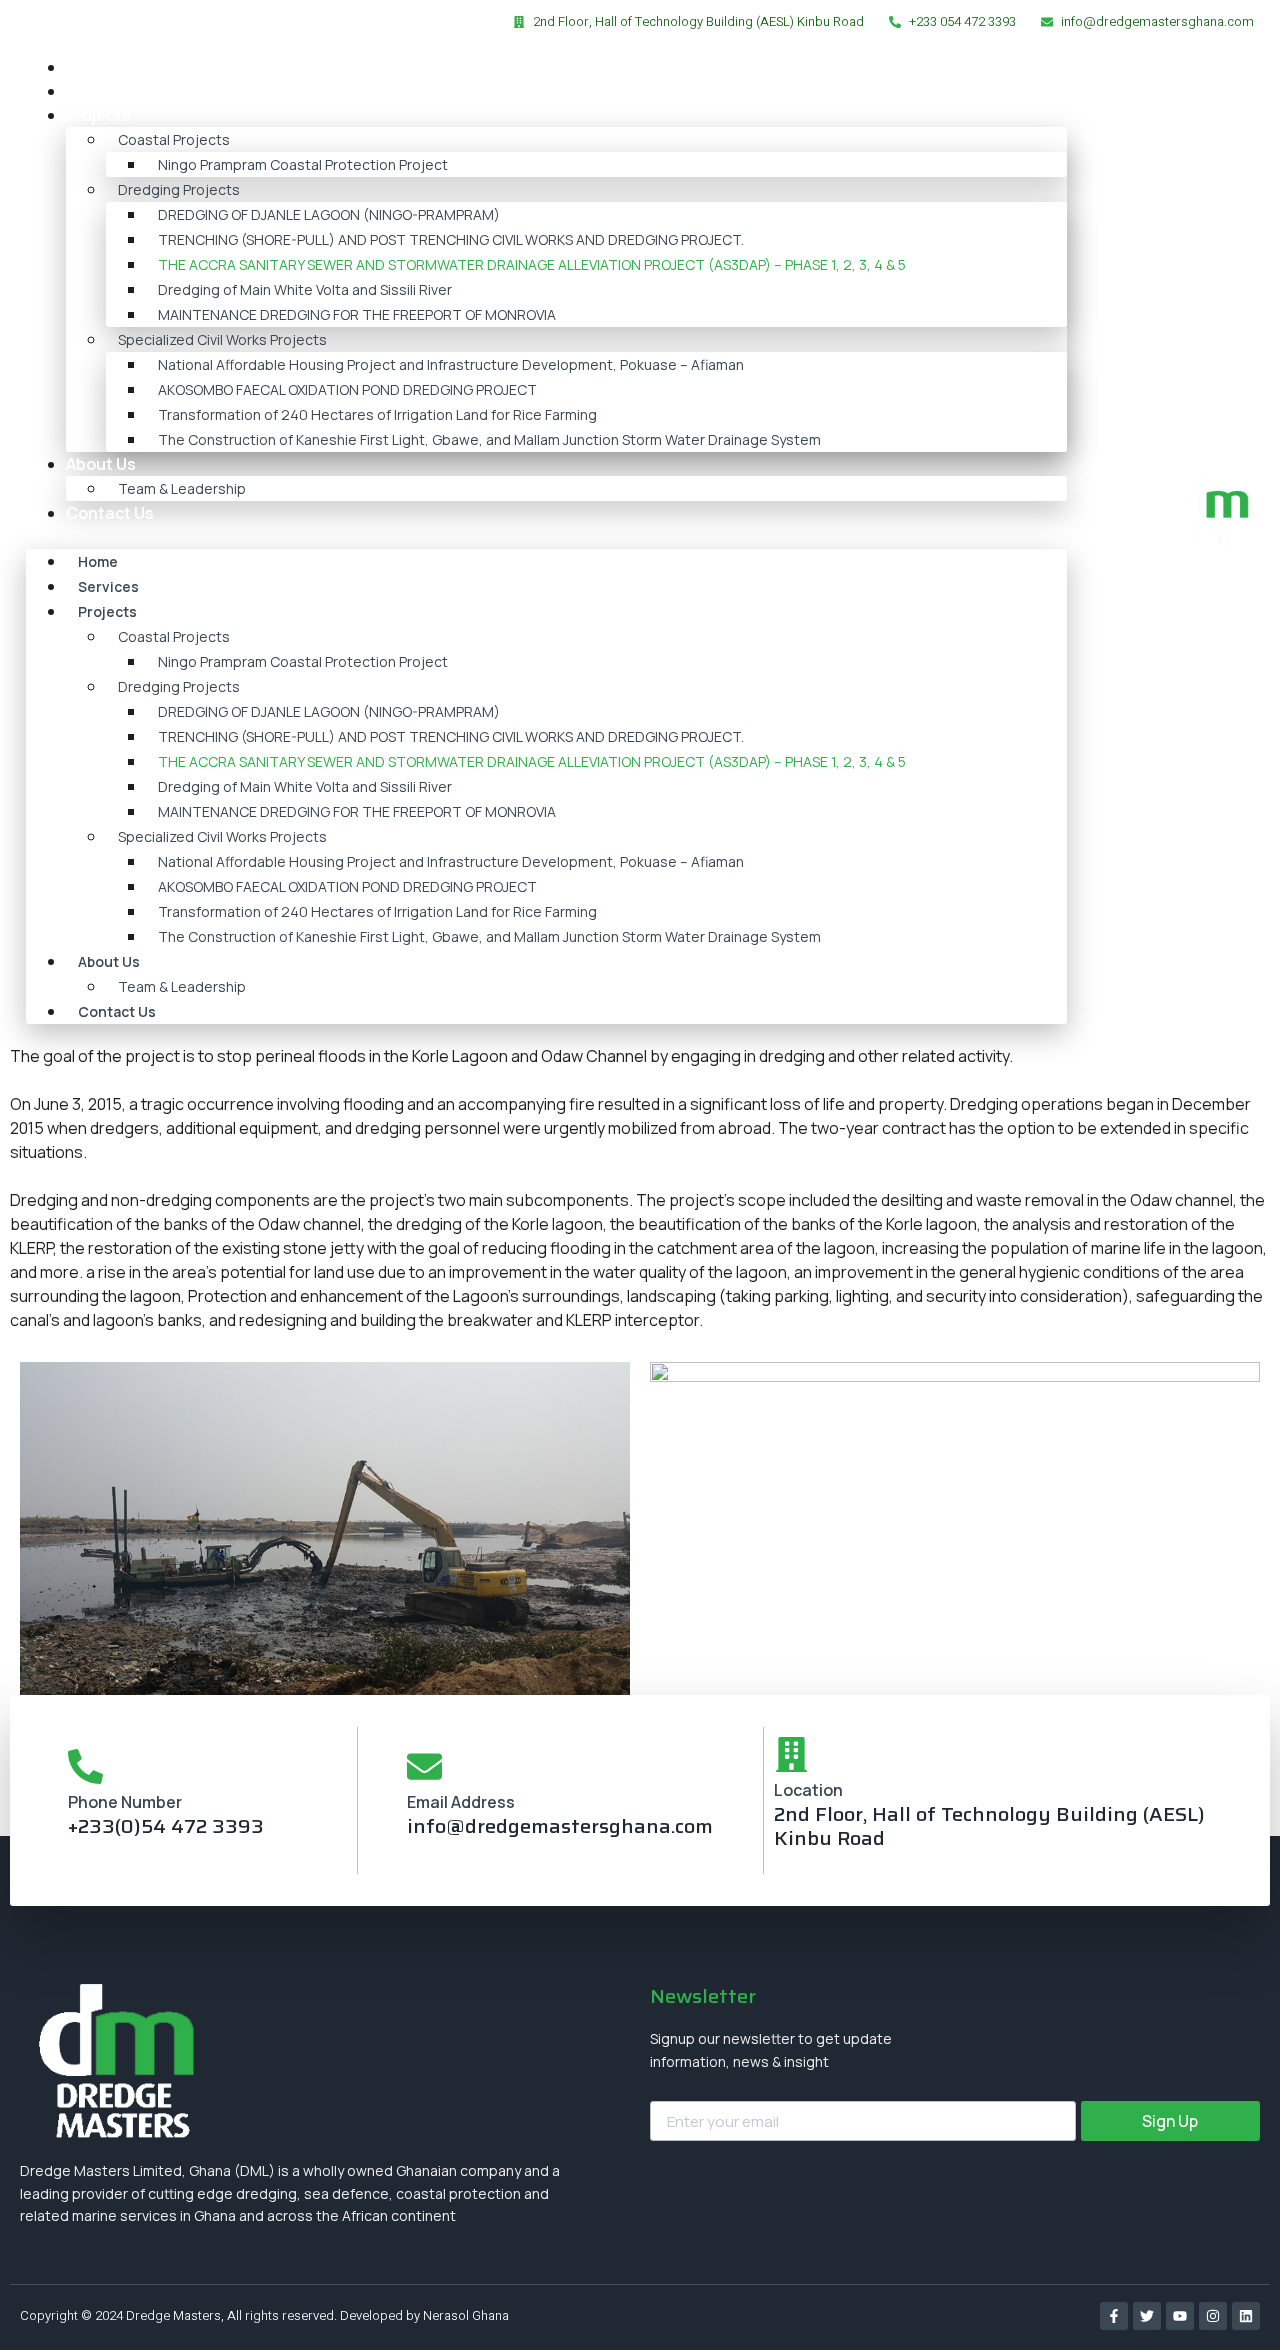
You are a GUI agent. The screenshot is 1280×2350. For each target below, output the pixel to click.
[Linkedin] (1246, 2316)
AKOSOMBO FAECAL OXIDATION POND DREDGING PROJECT (347, 389)
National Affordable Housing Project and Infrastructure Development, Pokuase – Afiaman (451, 364)
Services (99, 91)
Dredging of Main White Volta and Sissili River (305, 289)
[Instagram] (1213, 2316)
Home (88, 67)
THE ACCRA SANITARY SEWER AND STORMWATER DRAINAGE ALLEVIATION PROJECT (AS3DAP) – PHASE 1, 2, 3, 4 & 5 (532, 264)
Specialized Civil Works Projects (222, 339)
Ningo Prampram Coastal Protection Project (303, 164)
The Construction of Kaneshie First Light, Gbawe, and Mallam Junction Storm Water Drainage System (489, 439)
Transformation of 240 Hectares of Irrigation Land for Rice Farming (377, 414)
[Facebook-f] (1114, 2316)
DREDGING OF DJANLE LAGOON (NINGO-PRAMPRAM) (329, 214)
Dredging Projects (179, 189)
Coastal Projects (174, 139)
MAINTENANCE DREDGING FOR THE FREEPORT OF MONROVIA (357, 314)
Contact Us (110, 513)
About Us (101, 464)
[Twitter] (1147, 2316)
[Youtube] (1180, 2316)
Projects (98, 115)
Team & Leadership (182, 488)
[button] (546, 537)
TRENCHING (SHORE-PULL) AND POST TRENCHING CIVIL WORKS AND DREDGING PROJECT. (451, 239)
